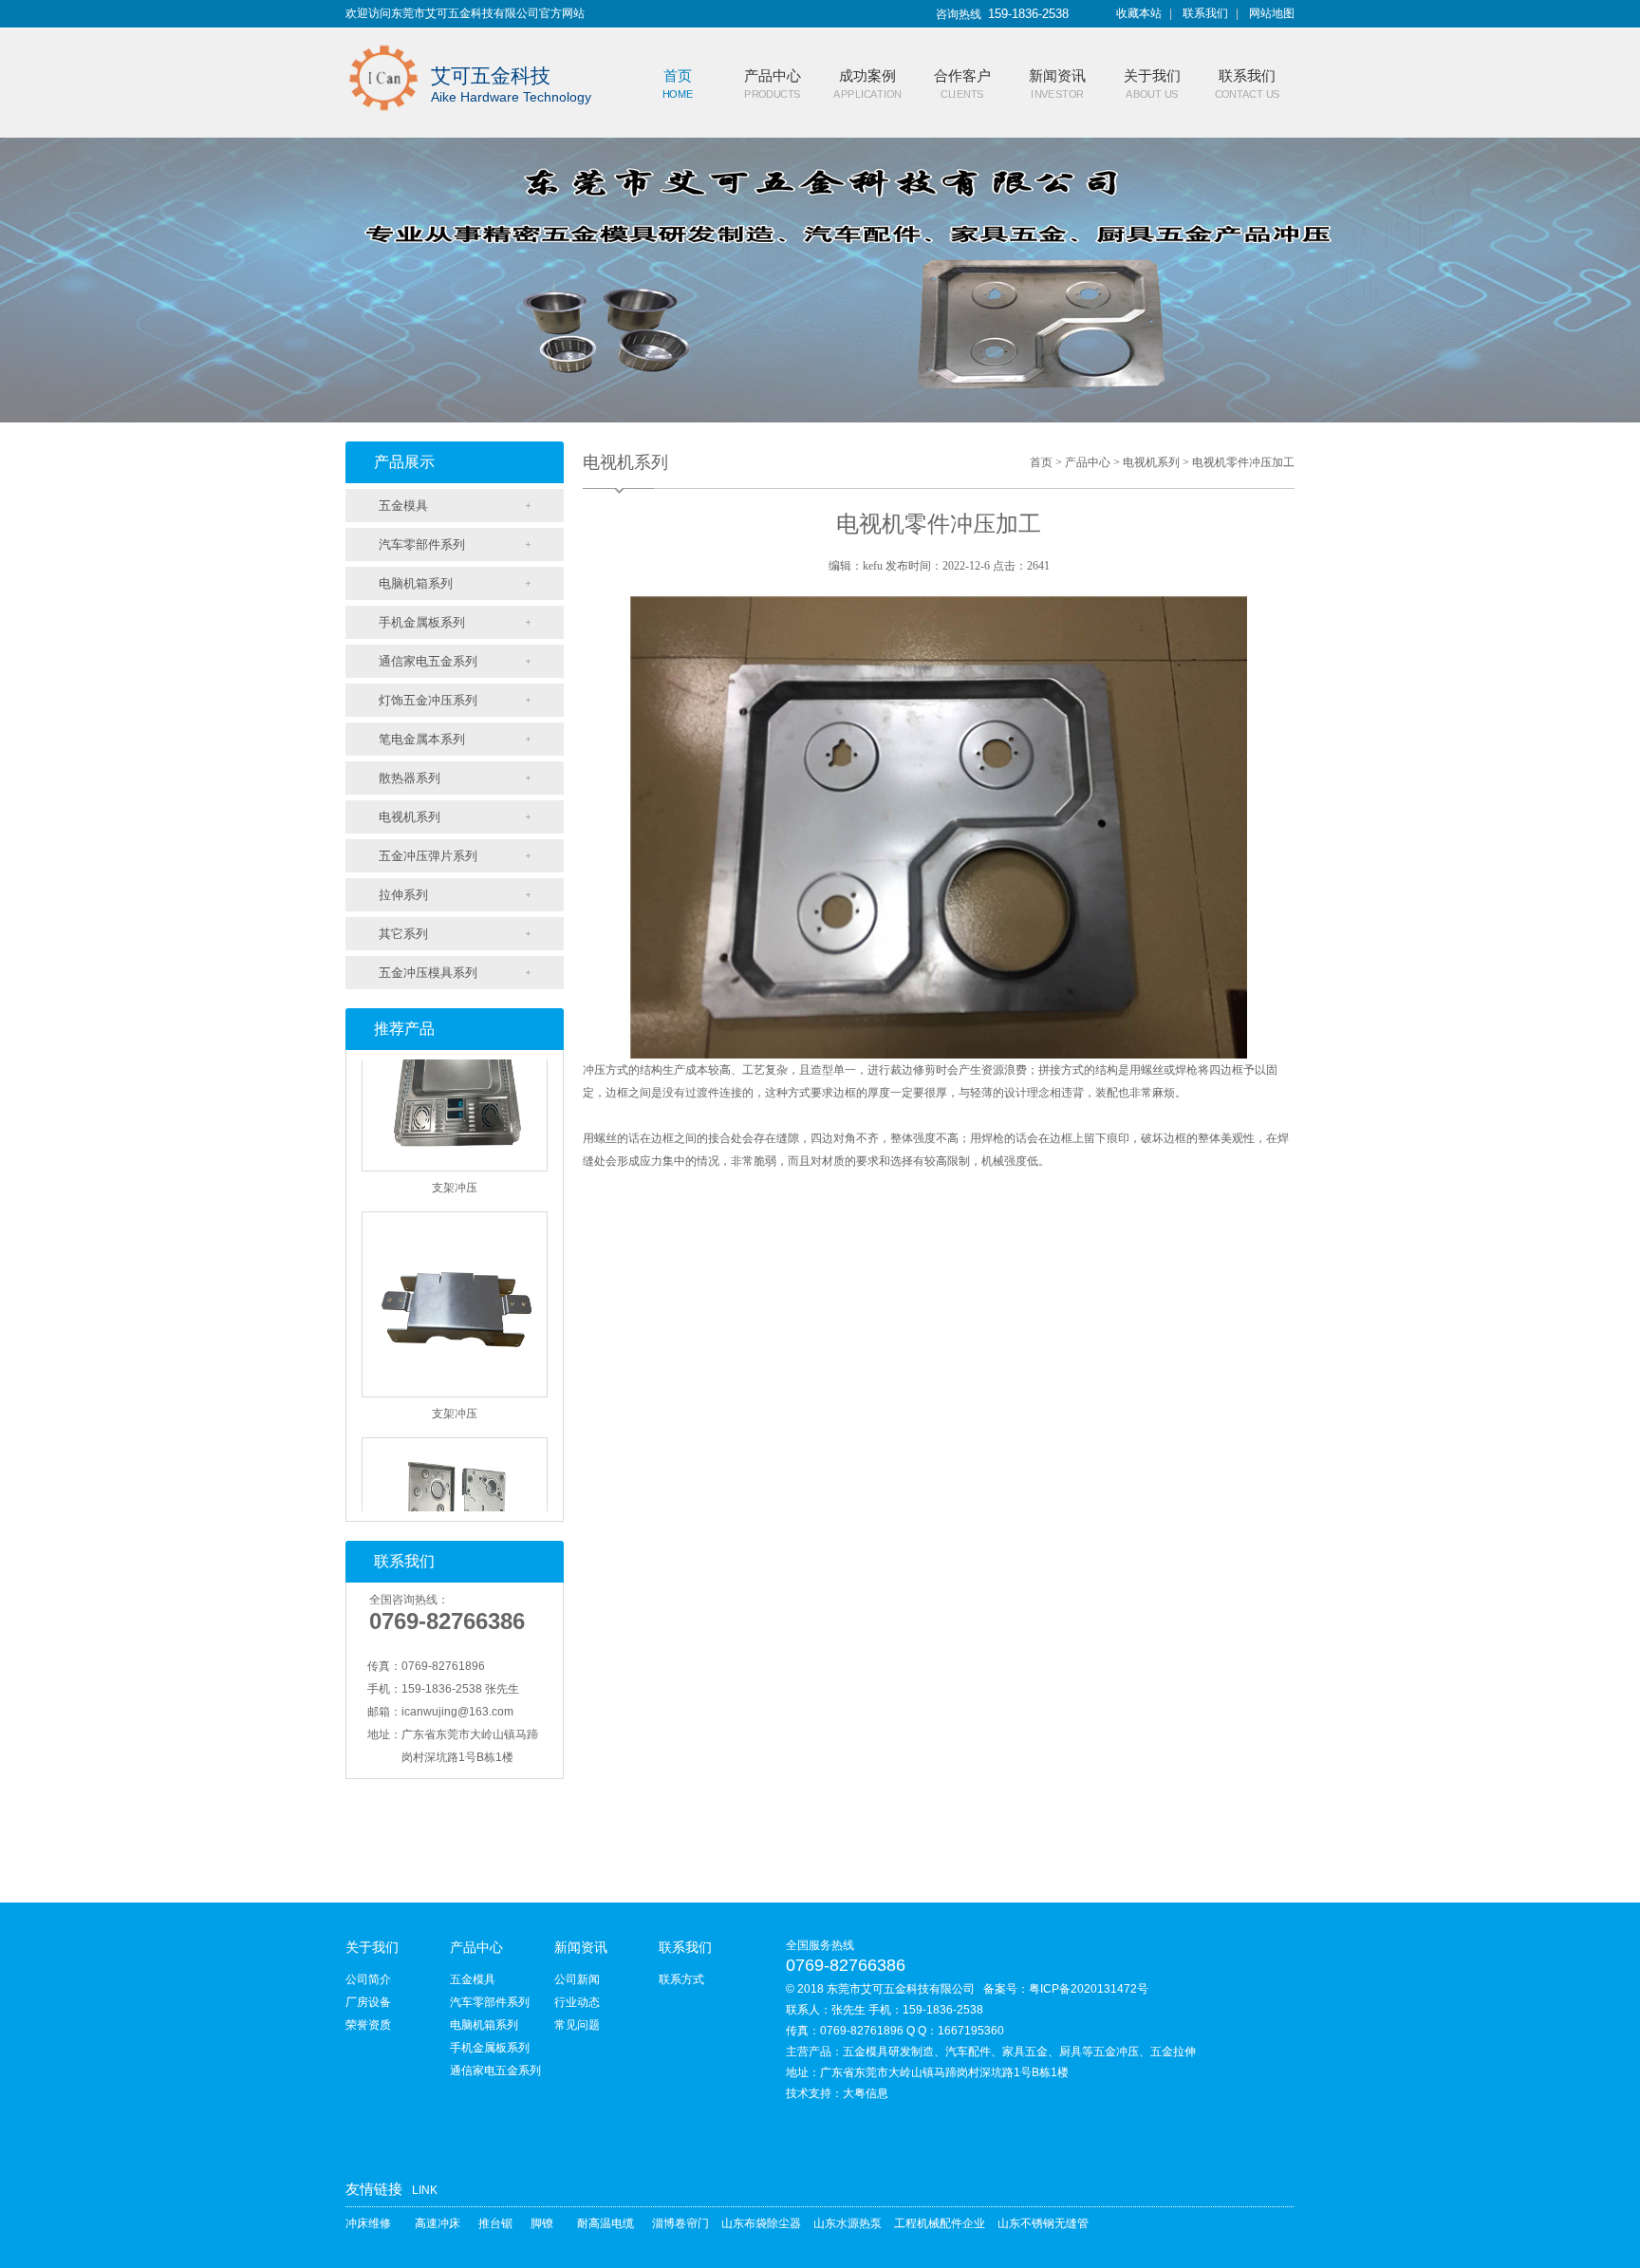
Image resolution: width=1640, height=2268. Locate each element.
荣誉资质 (368, 2025)
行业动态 (577, 2002)
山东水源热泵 (848, 2223)
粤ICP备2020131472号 (1089, 1989)
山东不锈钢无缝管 (1043, 2223)
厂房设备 (368, 2002)
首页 (1041, 462)
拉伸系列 (403, 895)
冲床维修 (368, 2223)
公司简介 (368, 1979)
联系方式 (681, 1979)
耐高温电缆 (606, 2223)
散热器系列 (410, 778)
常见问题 (577, 2025)
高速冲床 (438, 2223)
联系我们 (1205, 13)
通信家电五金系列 (428, 661)
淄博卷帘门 (680, 2223)
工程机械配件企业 (940, 2223)
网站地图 (1272, 13)
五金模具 (403, 506)
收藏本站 (1139, 13)
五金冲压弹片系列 (428, 856)
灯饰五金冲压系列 (428, 700)
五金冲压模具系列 (428, 973)
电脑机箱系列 (416, 583)
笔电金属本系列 (422, 739)
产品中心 (1088, 462)
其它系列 (403, 934)
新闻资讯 (581, 1947)
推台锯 (495, 2223)
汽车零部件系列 (422, 544)
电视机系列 (410, 817)
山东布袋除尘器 (761, 2223)
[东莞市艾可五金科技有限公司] (383, 40)
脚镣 (542, 2223)
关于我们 (372, 1947)
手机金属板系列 (422, 622)
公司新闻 (577, 1979)
